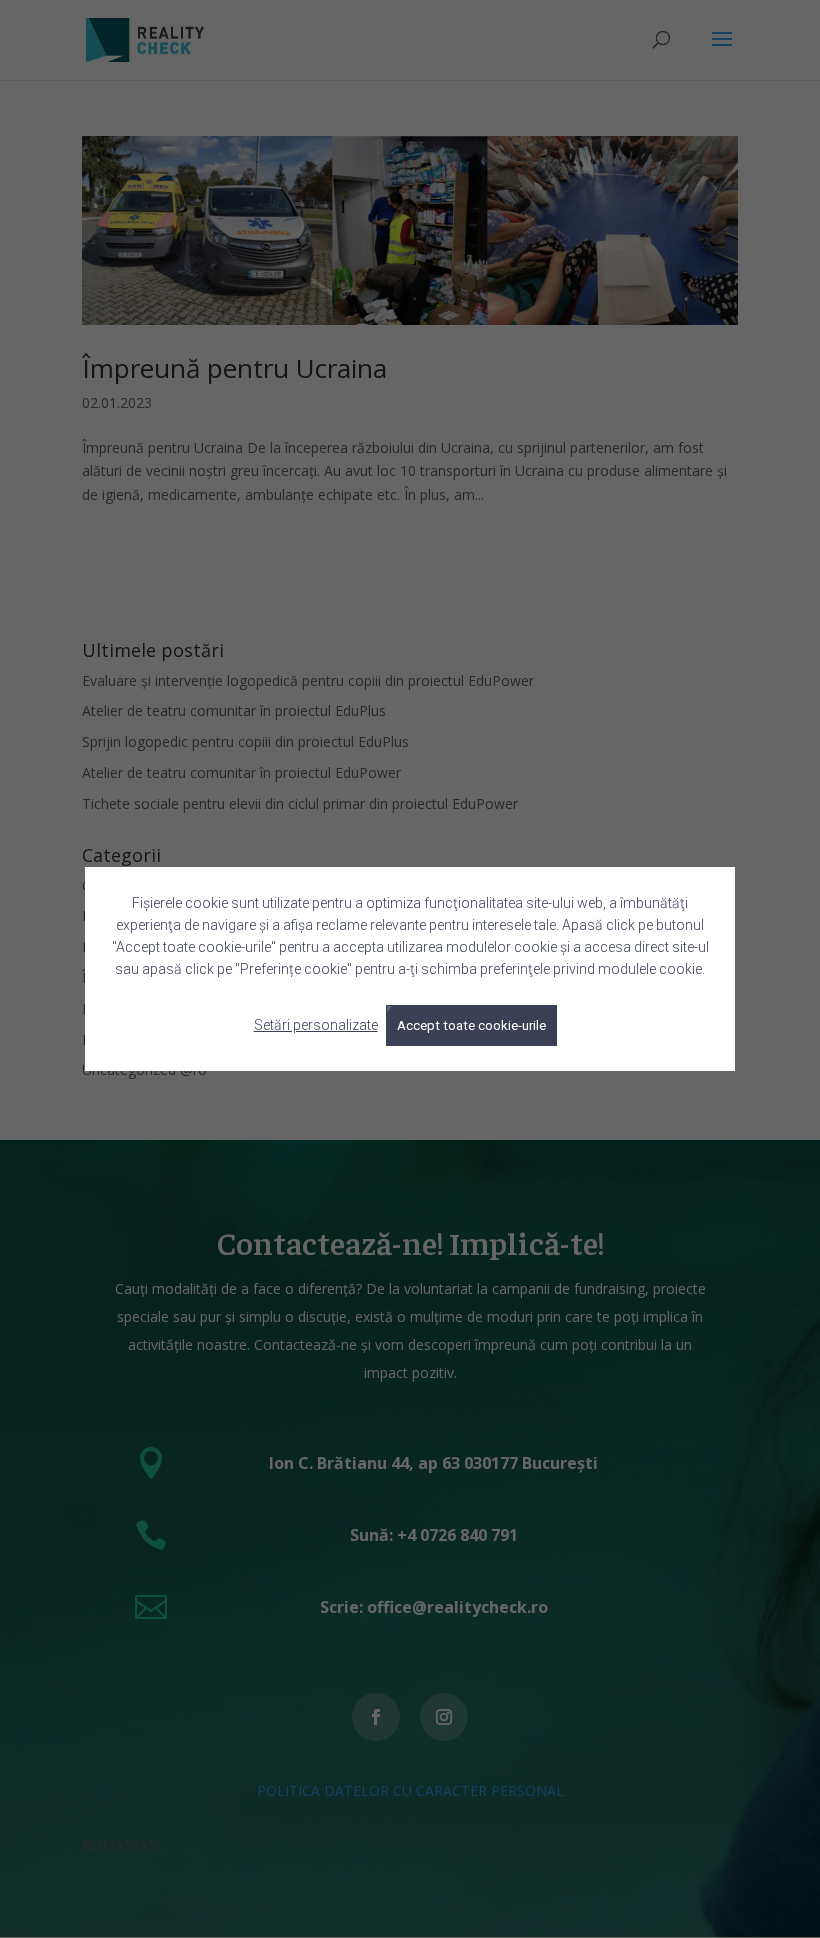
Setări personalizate (316, 1025)
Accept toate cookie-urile (471, 1025)
